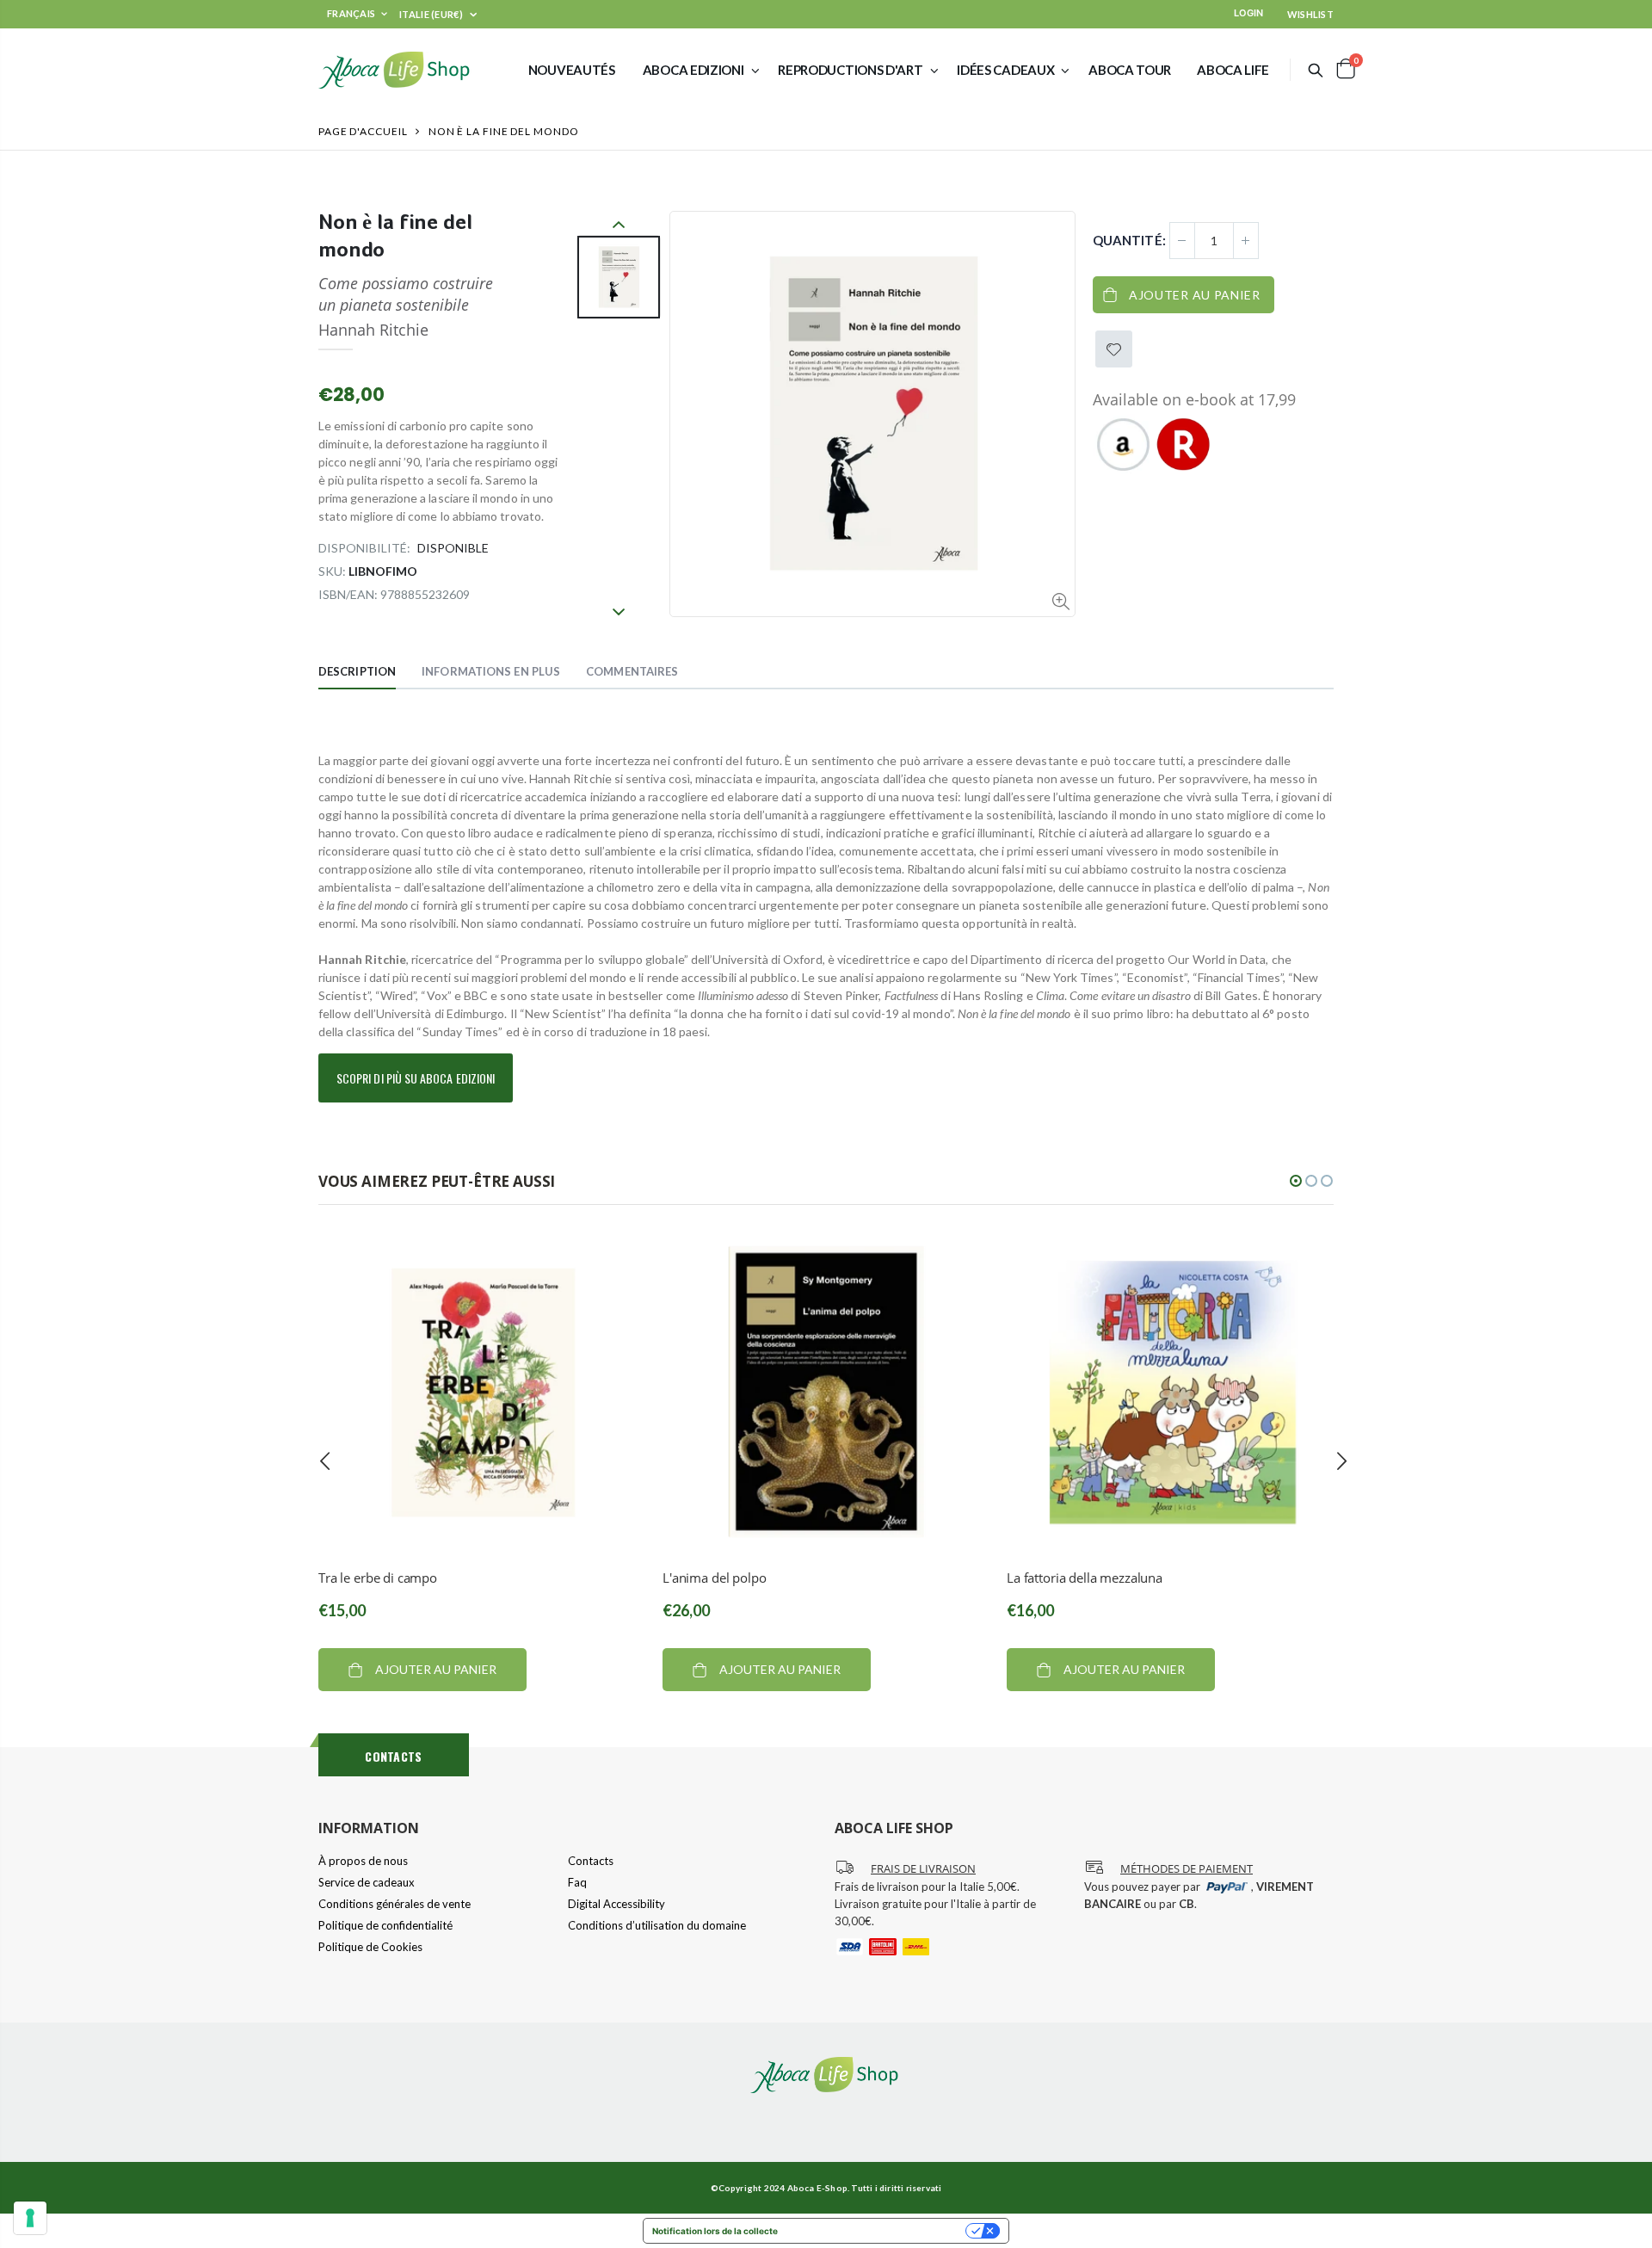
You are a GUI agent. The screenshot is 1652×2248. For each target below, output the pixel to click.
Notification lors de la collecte (715, 2231)
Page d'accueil (363, 131)
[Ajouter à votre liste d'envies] (1114, 349)
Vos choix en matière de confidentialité (877, 2231)
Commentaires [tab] (632, 671)
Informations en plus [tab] (491, 671)
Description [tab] (357, 671)
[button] (1296, 1181)
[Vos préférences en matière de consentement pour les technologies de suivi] (30, 2218)
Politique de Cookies (370, 1947)
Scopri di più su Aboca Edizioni (416, 1078)
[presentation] (325, 1461)
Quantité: (1129, 240)
